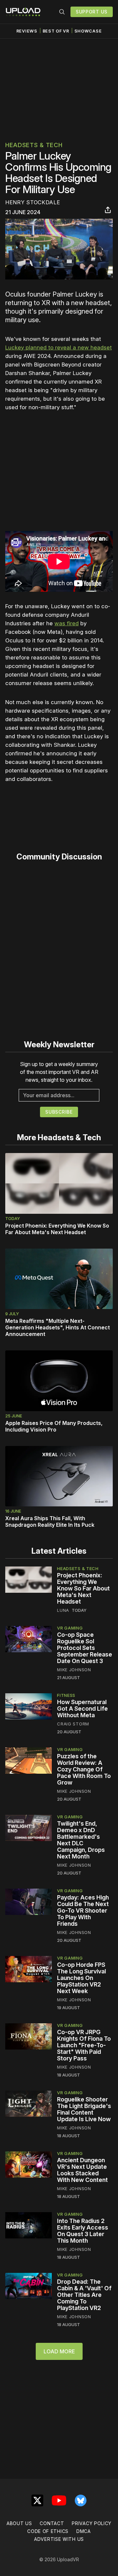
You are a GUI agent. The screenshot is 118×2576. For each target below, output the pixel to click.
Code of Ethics (48, 2531)
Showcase (88, 31)
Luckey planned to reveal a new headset (59, 347)
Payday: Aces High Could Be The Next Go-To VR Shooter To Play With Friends (83, 1910)
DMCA (84, 2531)
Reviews (27, 31)
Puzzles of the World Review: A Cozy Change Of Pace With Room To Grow (84, 1769)
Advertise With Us (59, 2539)
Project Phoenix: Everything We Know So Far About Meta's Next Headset (57, 1229)
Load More (59, 2351)
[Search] (62, 12)
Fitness (66, 1695)
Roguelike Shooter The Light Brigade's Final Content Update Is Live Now (84, 2109)
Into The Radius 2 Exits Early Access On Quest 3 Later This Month (83, 2231)
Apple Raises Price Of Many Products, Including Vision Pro (54, 1426)
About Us (19, 2523)
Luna (63, 1610)
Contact (52, 2523)
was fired (67, 623)
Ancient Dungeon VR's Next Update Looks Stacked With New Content (82, 2170)
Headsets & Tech (34, 145)
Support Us (92, 12)
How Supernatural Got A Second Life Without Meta (82, 1709)
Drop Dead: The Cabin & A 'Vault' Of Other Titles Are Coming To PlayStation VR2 (84, 2295)
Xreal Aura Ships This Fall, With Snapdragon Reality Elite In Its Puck (50, 1521)
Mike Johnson (74, 1670)
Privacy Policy (92, 2523)
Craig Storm (73, 1724)
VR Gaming (70, 1628)
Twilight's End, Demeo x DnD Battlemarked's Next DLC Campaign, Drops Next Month (81, 1840)
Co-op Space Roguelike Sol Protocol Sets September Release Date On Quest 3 (85, 1648)
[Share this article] (108, 210)
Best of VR (56, 31)
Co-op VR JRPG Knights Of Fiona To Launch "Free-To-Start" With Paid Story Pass (84, 2045)
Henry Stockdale (33, 202)
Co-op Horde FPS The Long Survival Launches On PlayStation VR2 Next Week (81, 1978)
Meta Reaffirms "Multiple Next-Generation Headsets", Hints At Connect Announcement (58, 1327)
